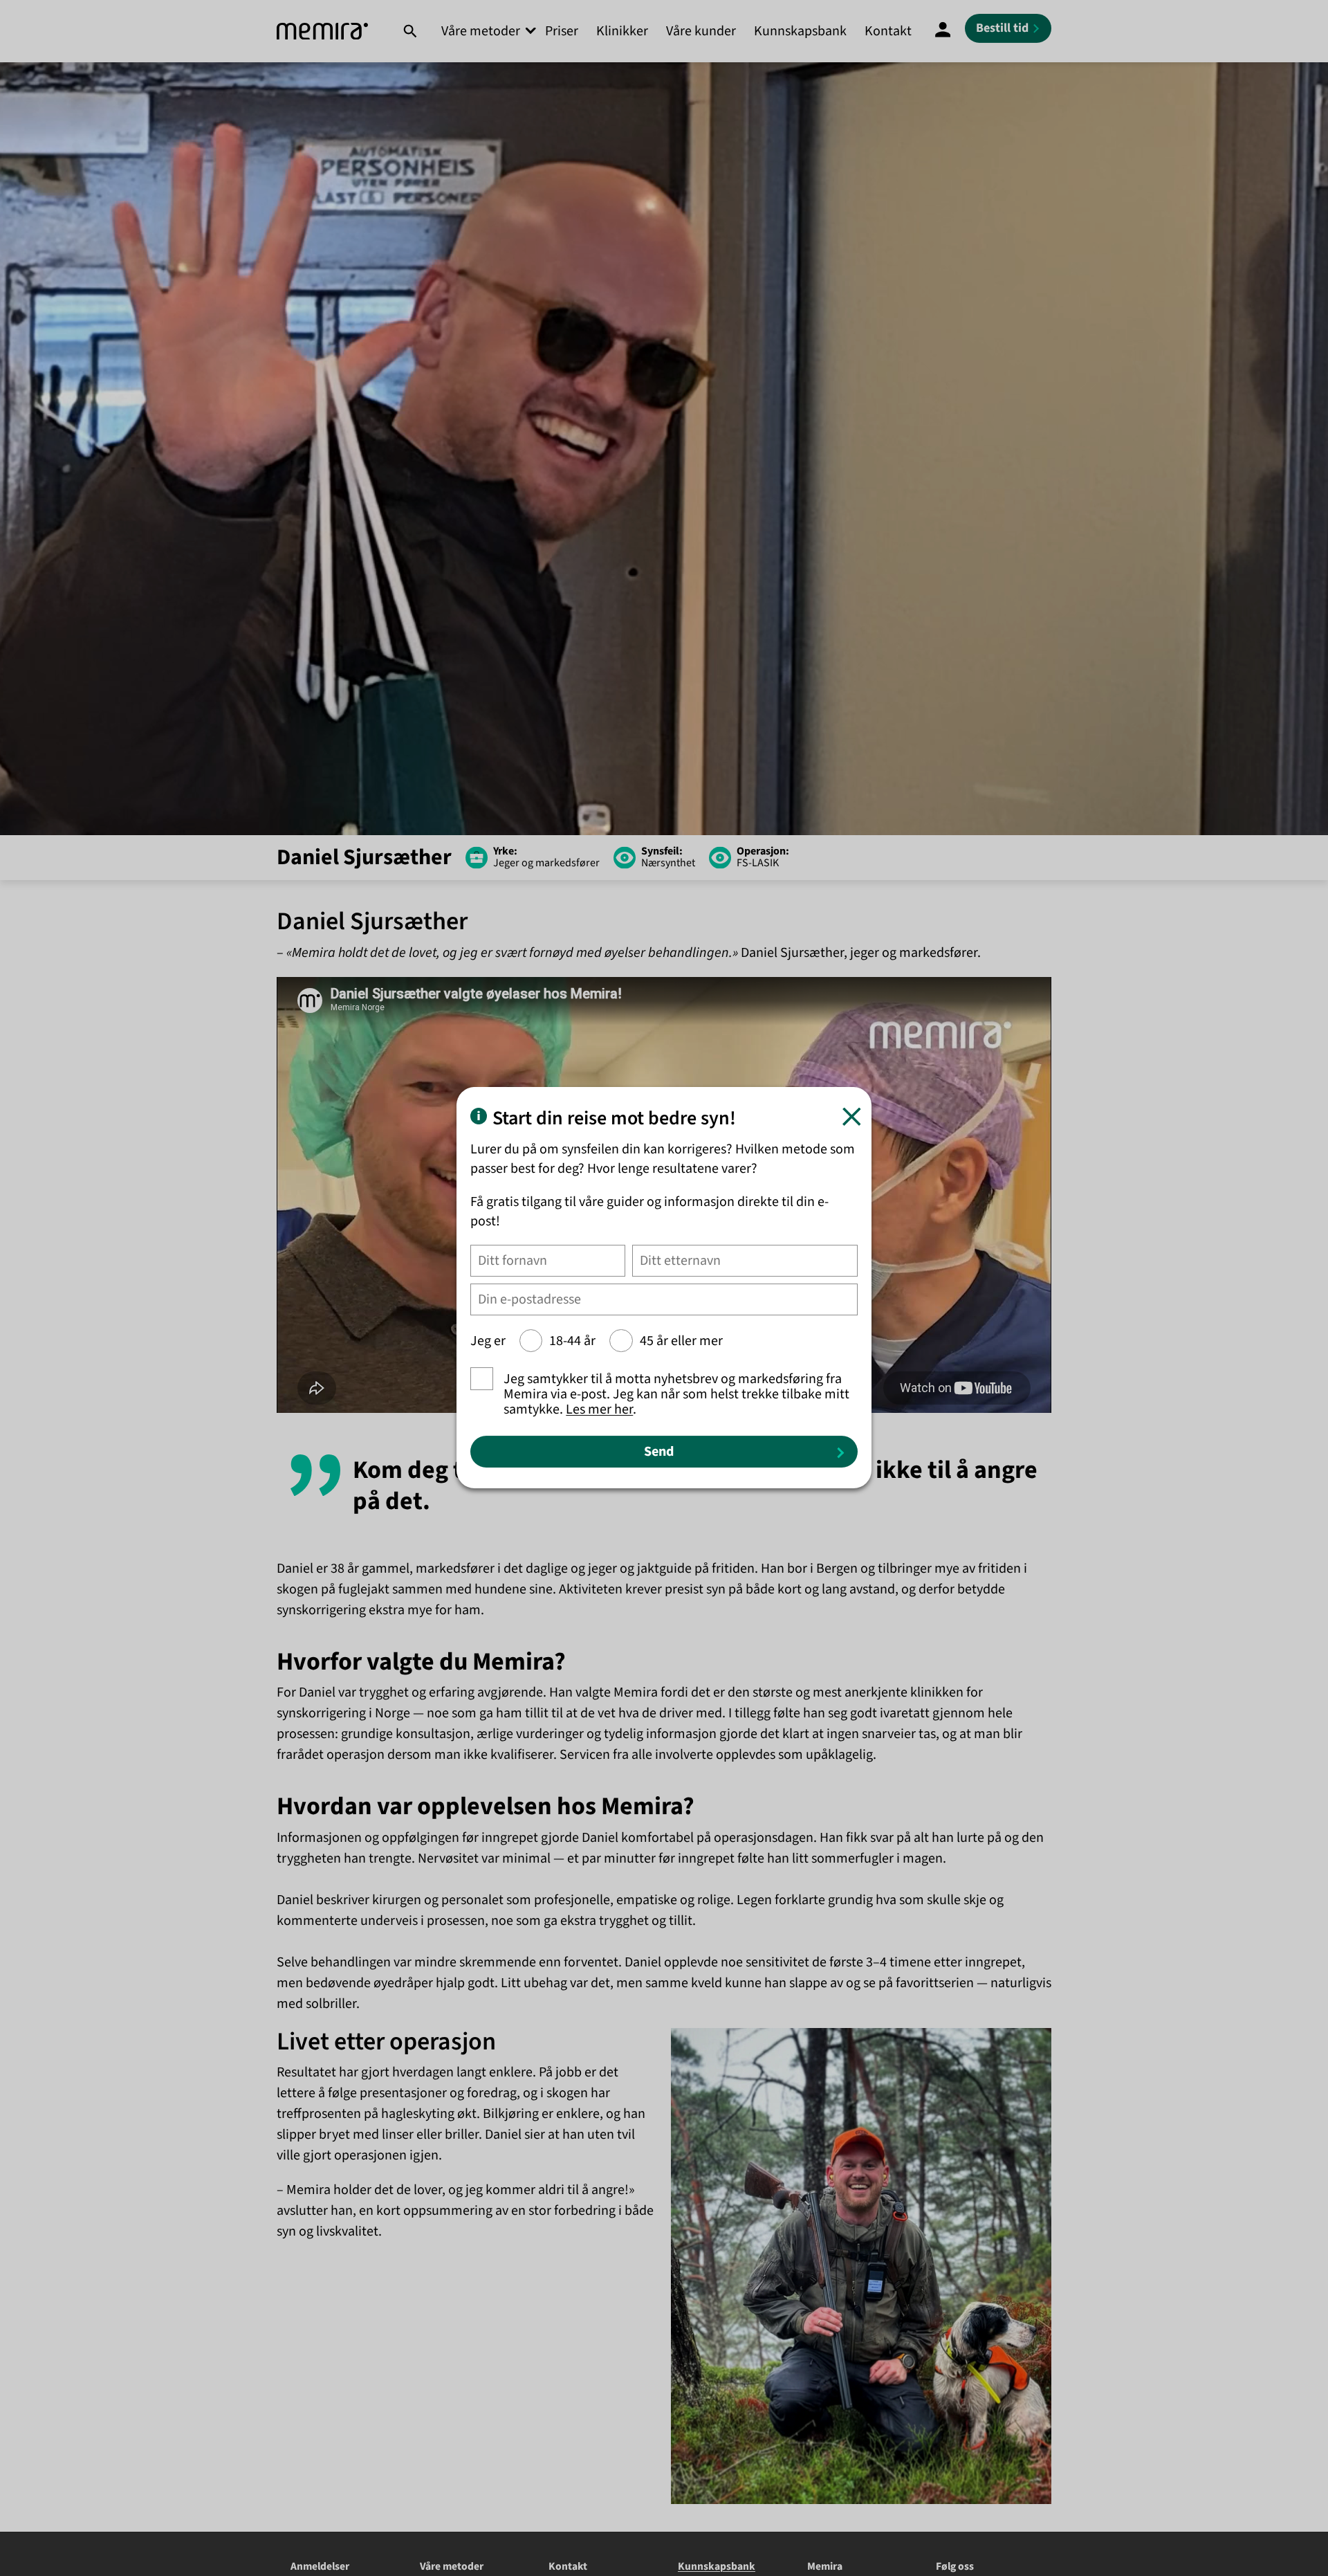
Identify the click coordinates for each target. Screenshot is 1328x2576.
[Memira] (322, 31)
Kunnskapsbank (800, 31)
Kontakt (888, 31)
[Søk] (410, 31)
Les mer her (599, 1410)
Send (659, 1452)
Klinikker (622, 31)
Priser (562, 31)
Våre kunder (701, 31)
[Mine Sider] (943, 31)
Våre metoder (481, 31)
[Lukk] (852, 1117)
